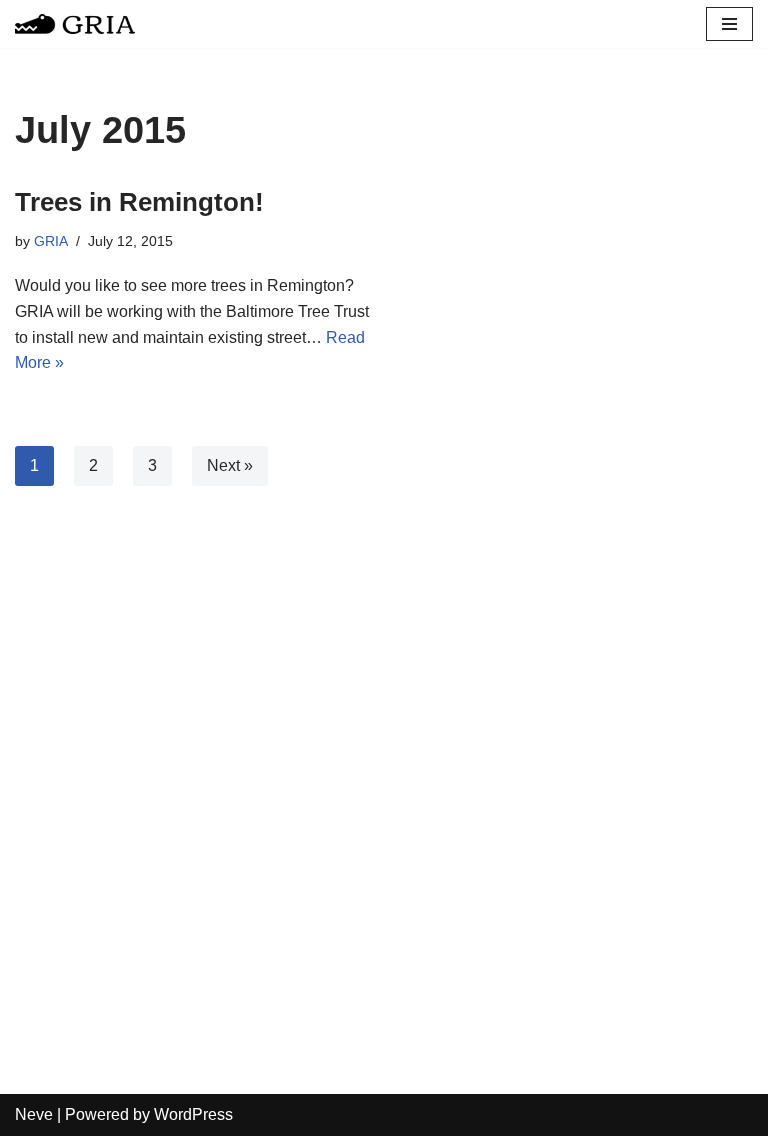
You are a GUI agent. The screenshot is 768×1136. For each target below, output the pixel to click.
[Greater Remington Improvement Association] (75, 24)
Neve (34, 1114)
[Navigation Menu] (729, 24)
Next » (230, 465)
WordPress (193, 1114)
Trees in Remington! (139, 202)
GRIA (51, 241)
